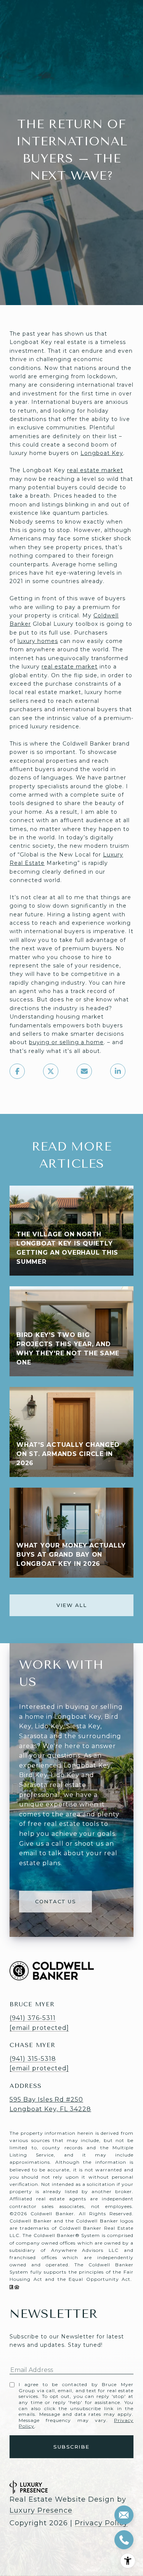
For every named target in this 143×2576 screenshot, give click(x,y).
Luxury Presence (41, 2510)
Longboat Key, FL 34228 (50, 2109)
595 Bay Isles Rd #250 (46, 2100)
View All (71, 1605)
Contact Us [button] (55, 1901)
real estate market (95, 470)
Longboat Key (102, 453)
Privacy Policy (101, 2523)
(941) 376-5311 (33, 2018)
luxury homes (38, 641)
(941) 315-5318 (33, 2059)
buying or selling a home (66, 1042)
